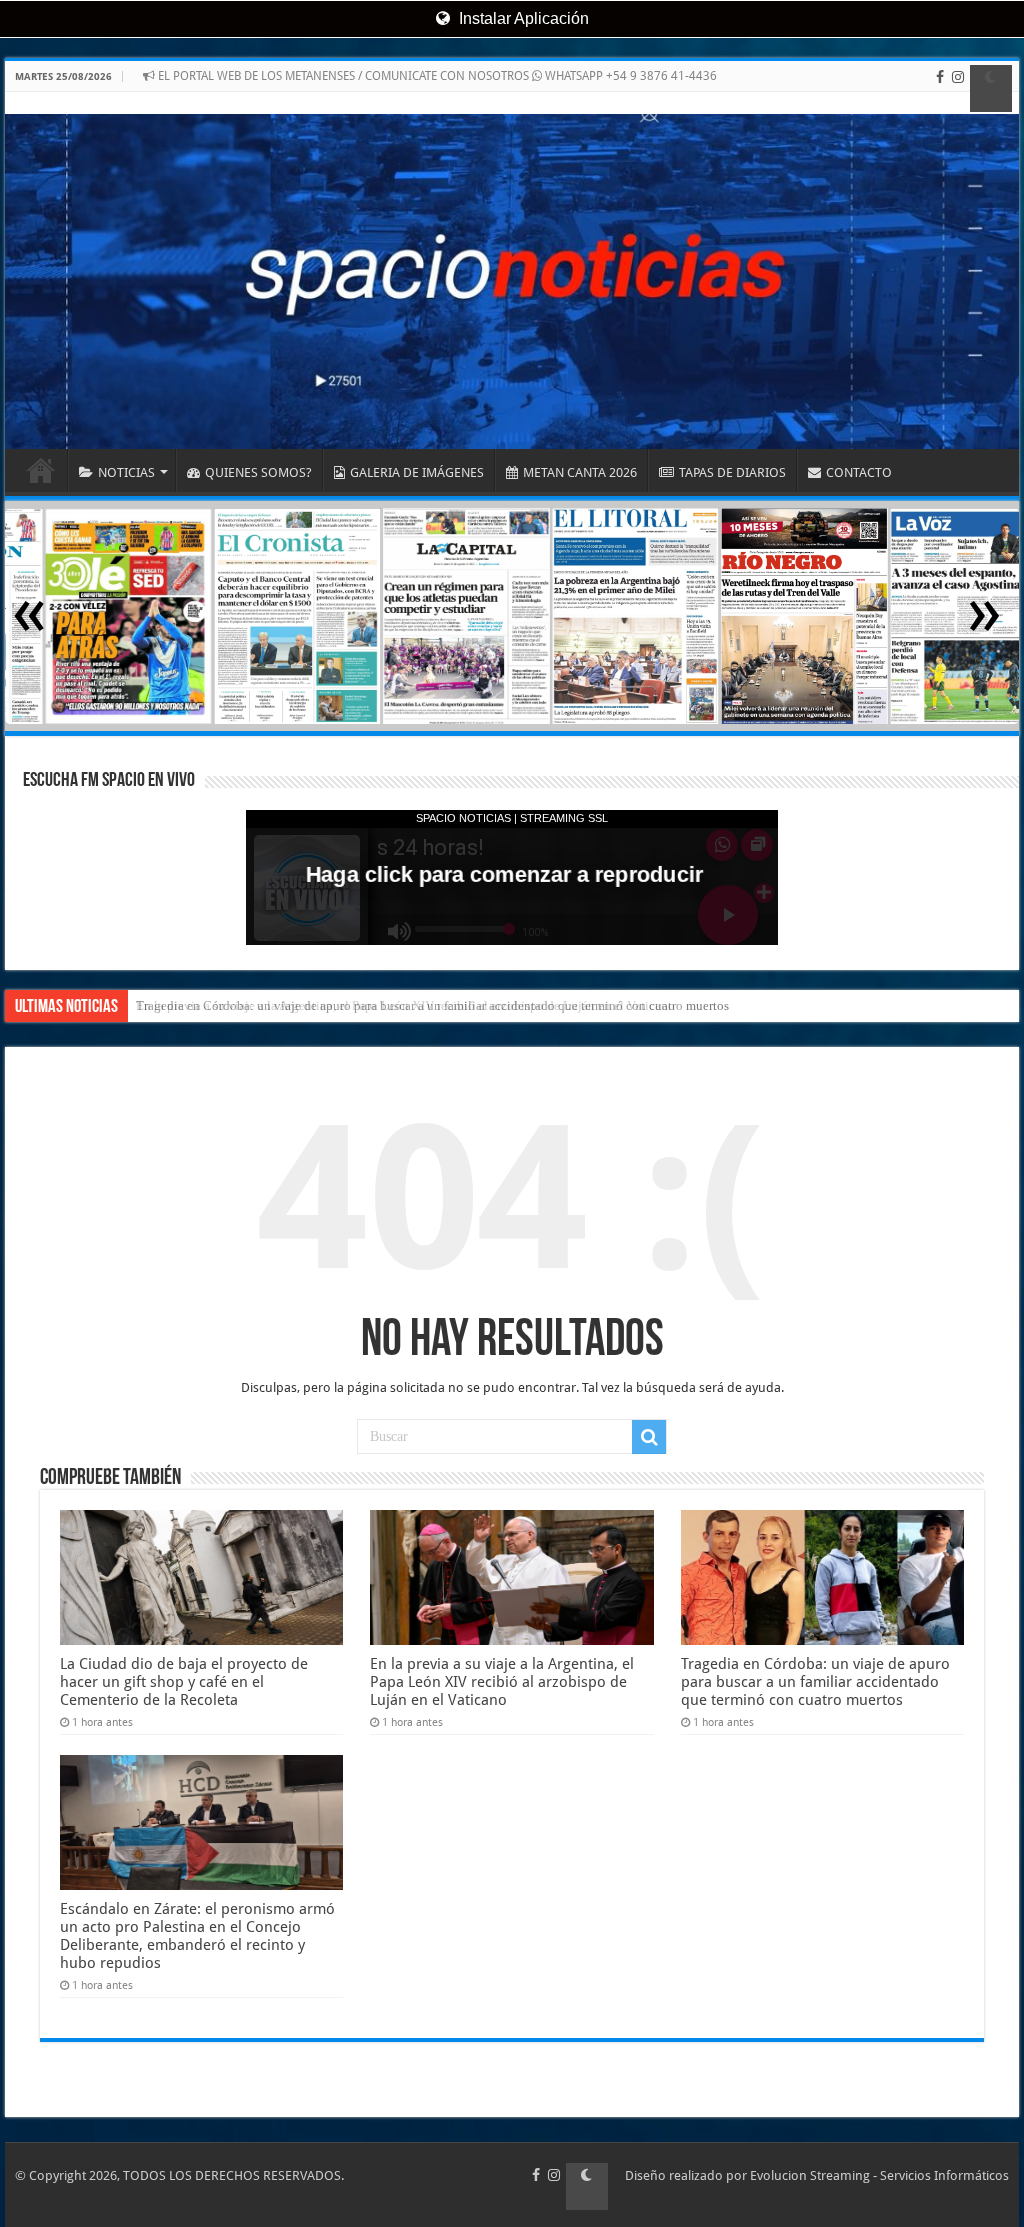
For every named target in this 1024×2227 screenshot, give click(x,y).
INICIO (41, 470)
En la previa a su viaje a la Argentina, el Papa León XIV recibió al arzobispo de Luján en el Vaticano (405, 1005)
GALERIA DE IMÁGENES (417, 472)
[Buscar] (649, 1437)
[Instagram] (958, 88)
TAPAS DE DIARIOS (732, 472)
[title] (991, 88)
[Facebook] (940, 88)
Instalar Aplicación (522, 18)
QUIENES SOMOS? (258, 472)
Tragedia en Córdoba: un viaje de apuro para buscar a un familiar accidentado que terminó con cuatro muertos (815, 1682)
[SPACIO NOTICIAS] (512, 270)
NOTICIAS (126, 472)
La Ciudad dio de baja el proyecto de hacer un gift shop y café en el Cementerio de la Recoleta (184, 1682)
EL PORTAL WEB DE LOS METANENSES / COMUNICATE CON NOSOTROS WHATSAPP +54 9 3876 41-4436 (436, 76)
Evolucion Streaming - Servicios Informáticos (879, 2175)
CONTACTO (859, 472)
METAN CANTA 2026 (580, 472)
